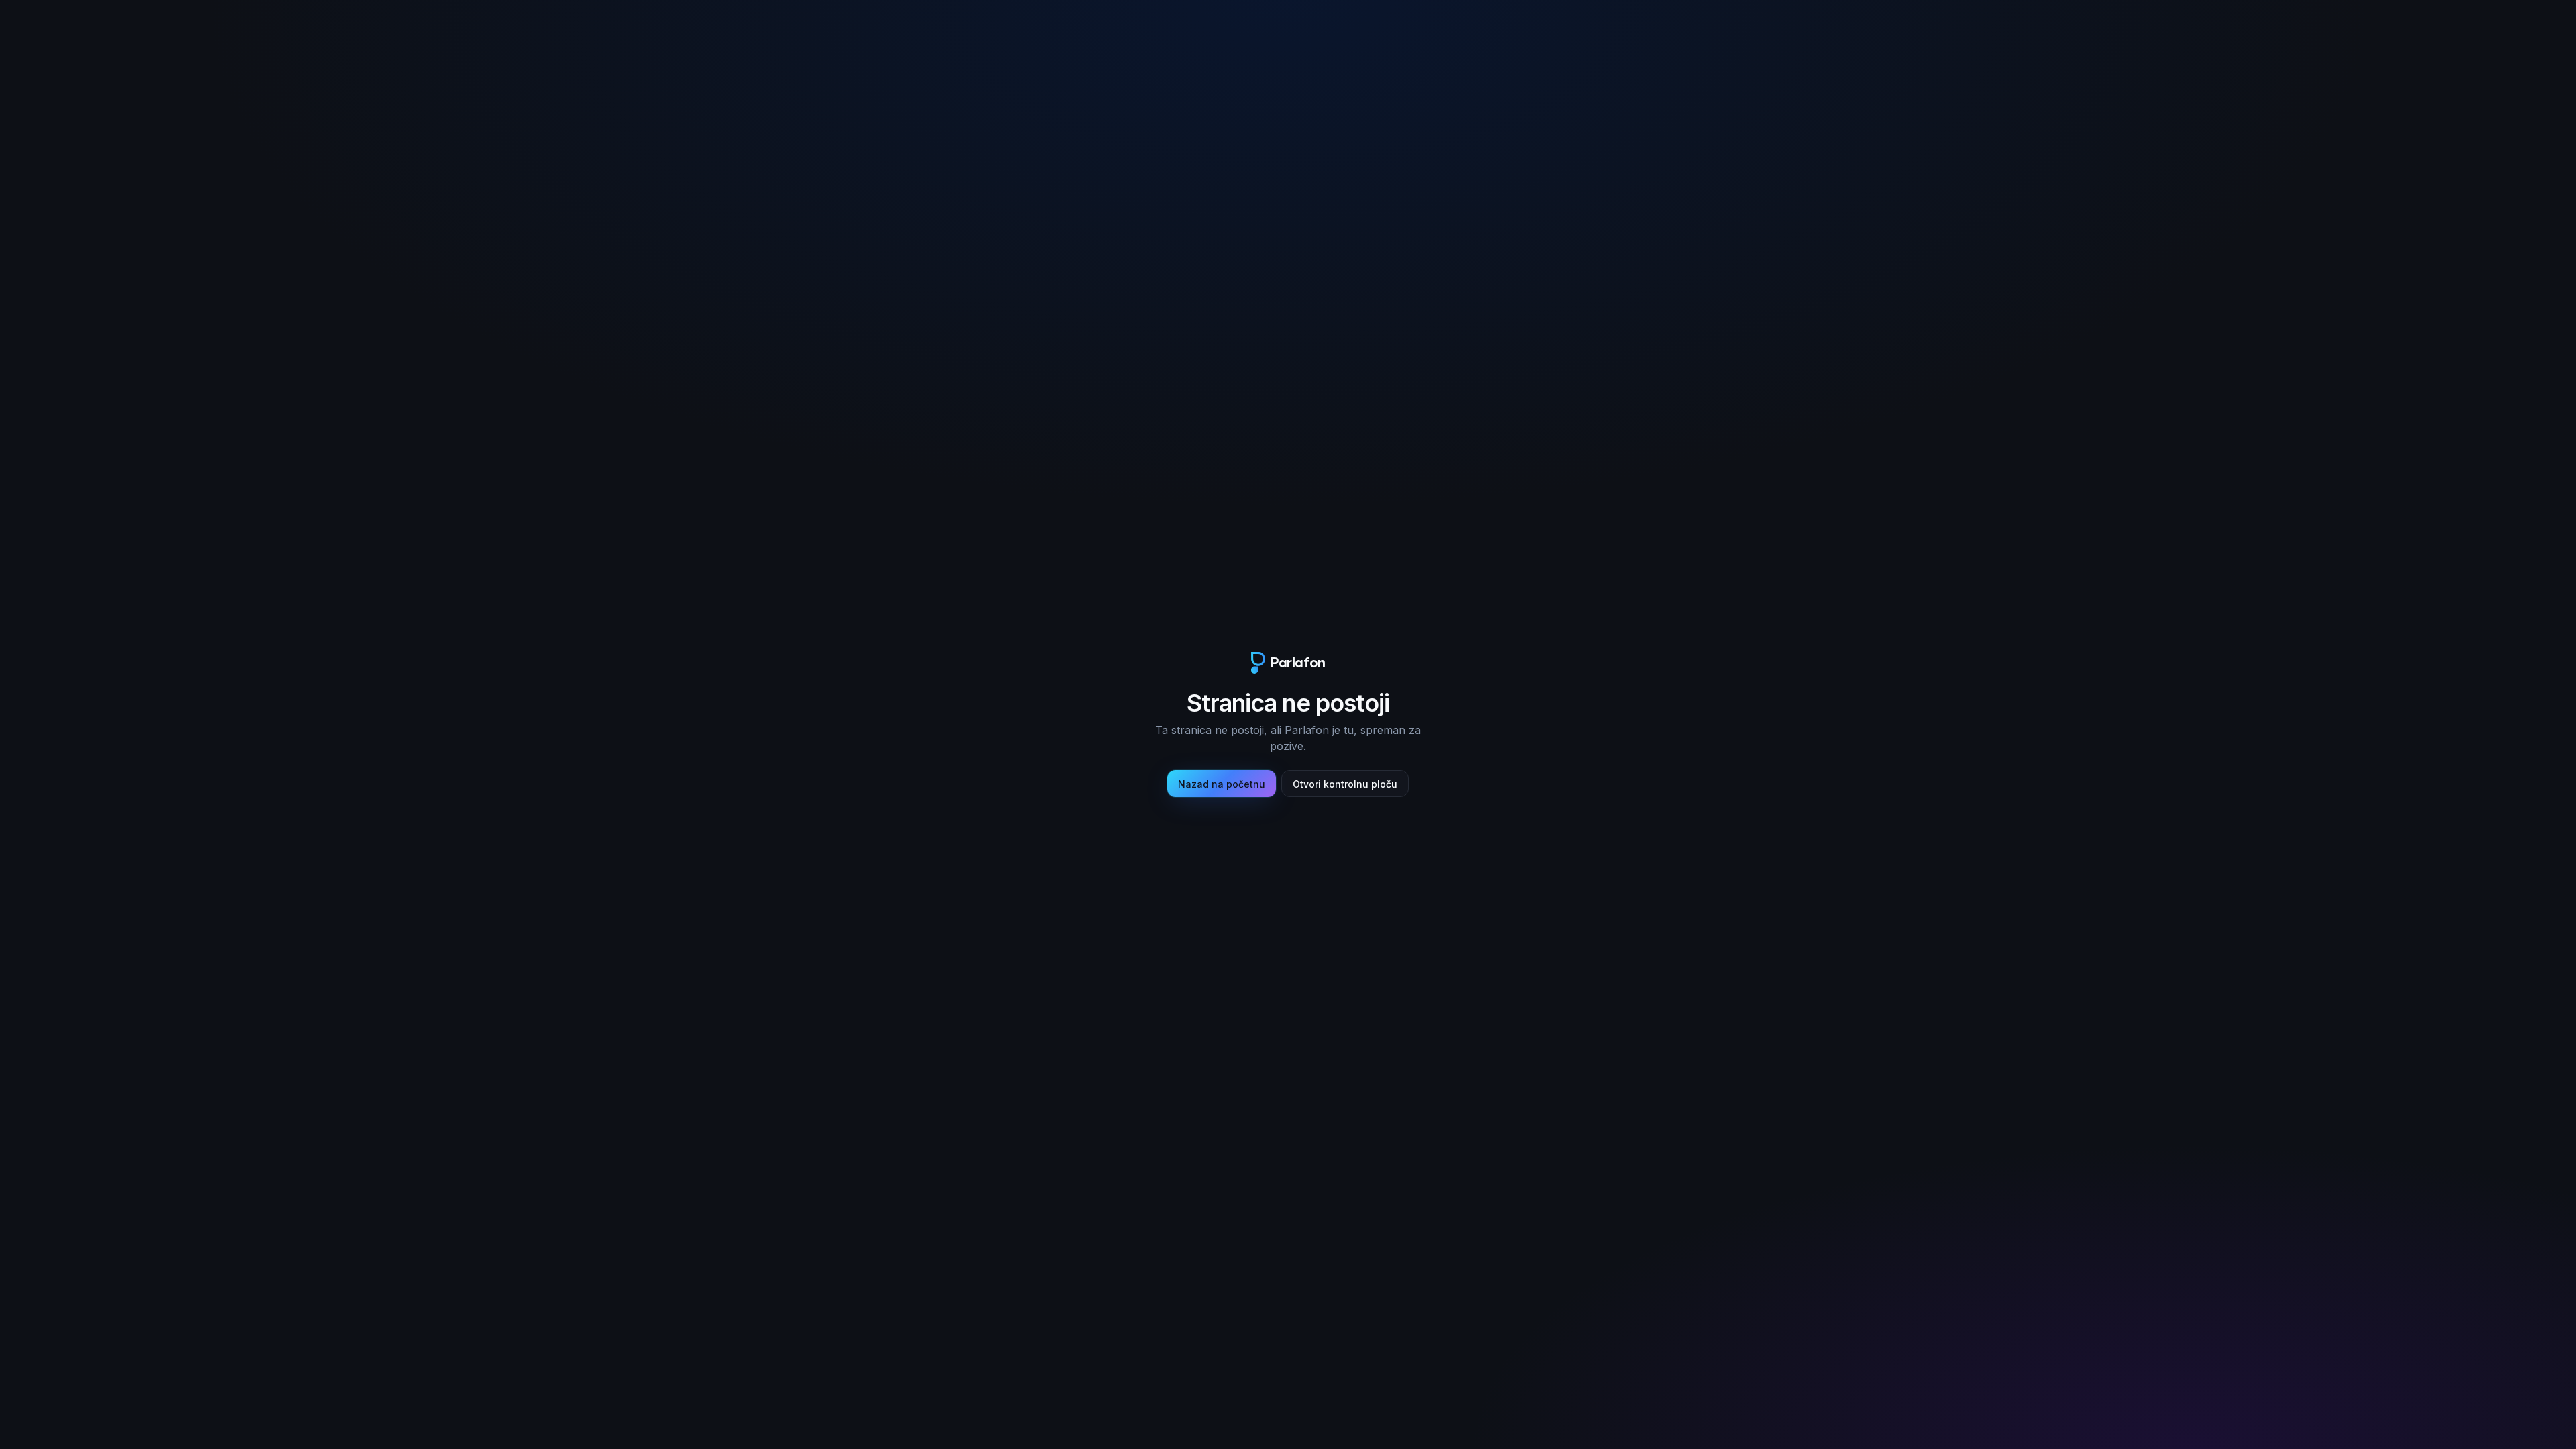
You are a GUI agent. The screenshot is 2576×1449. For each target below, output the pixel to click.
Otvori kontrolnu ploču (1345, 784)
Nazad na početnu (1222, 784)
